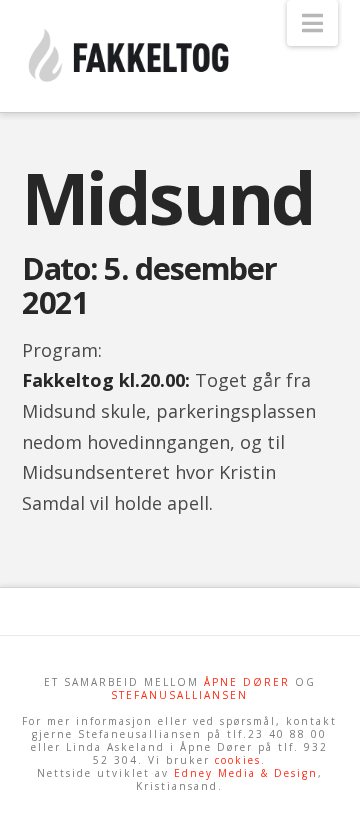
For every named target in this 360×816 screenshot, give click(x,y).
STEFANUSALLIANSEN (179, 695)
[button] (312, 23)
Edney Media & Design (246, 773)
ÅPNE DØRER (247, 682)
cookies (238, 760)
